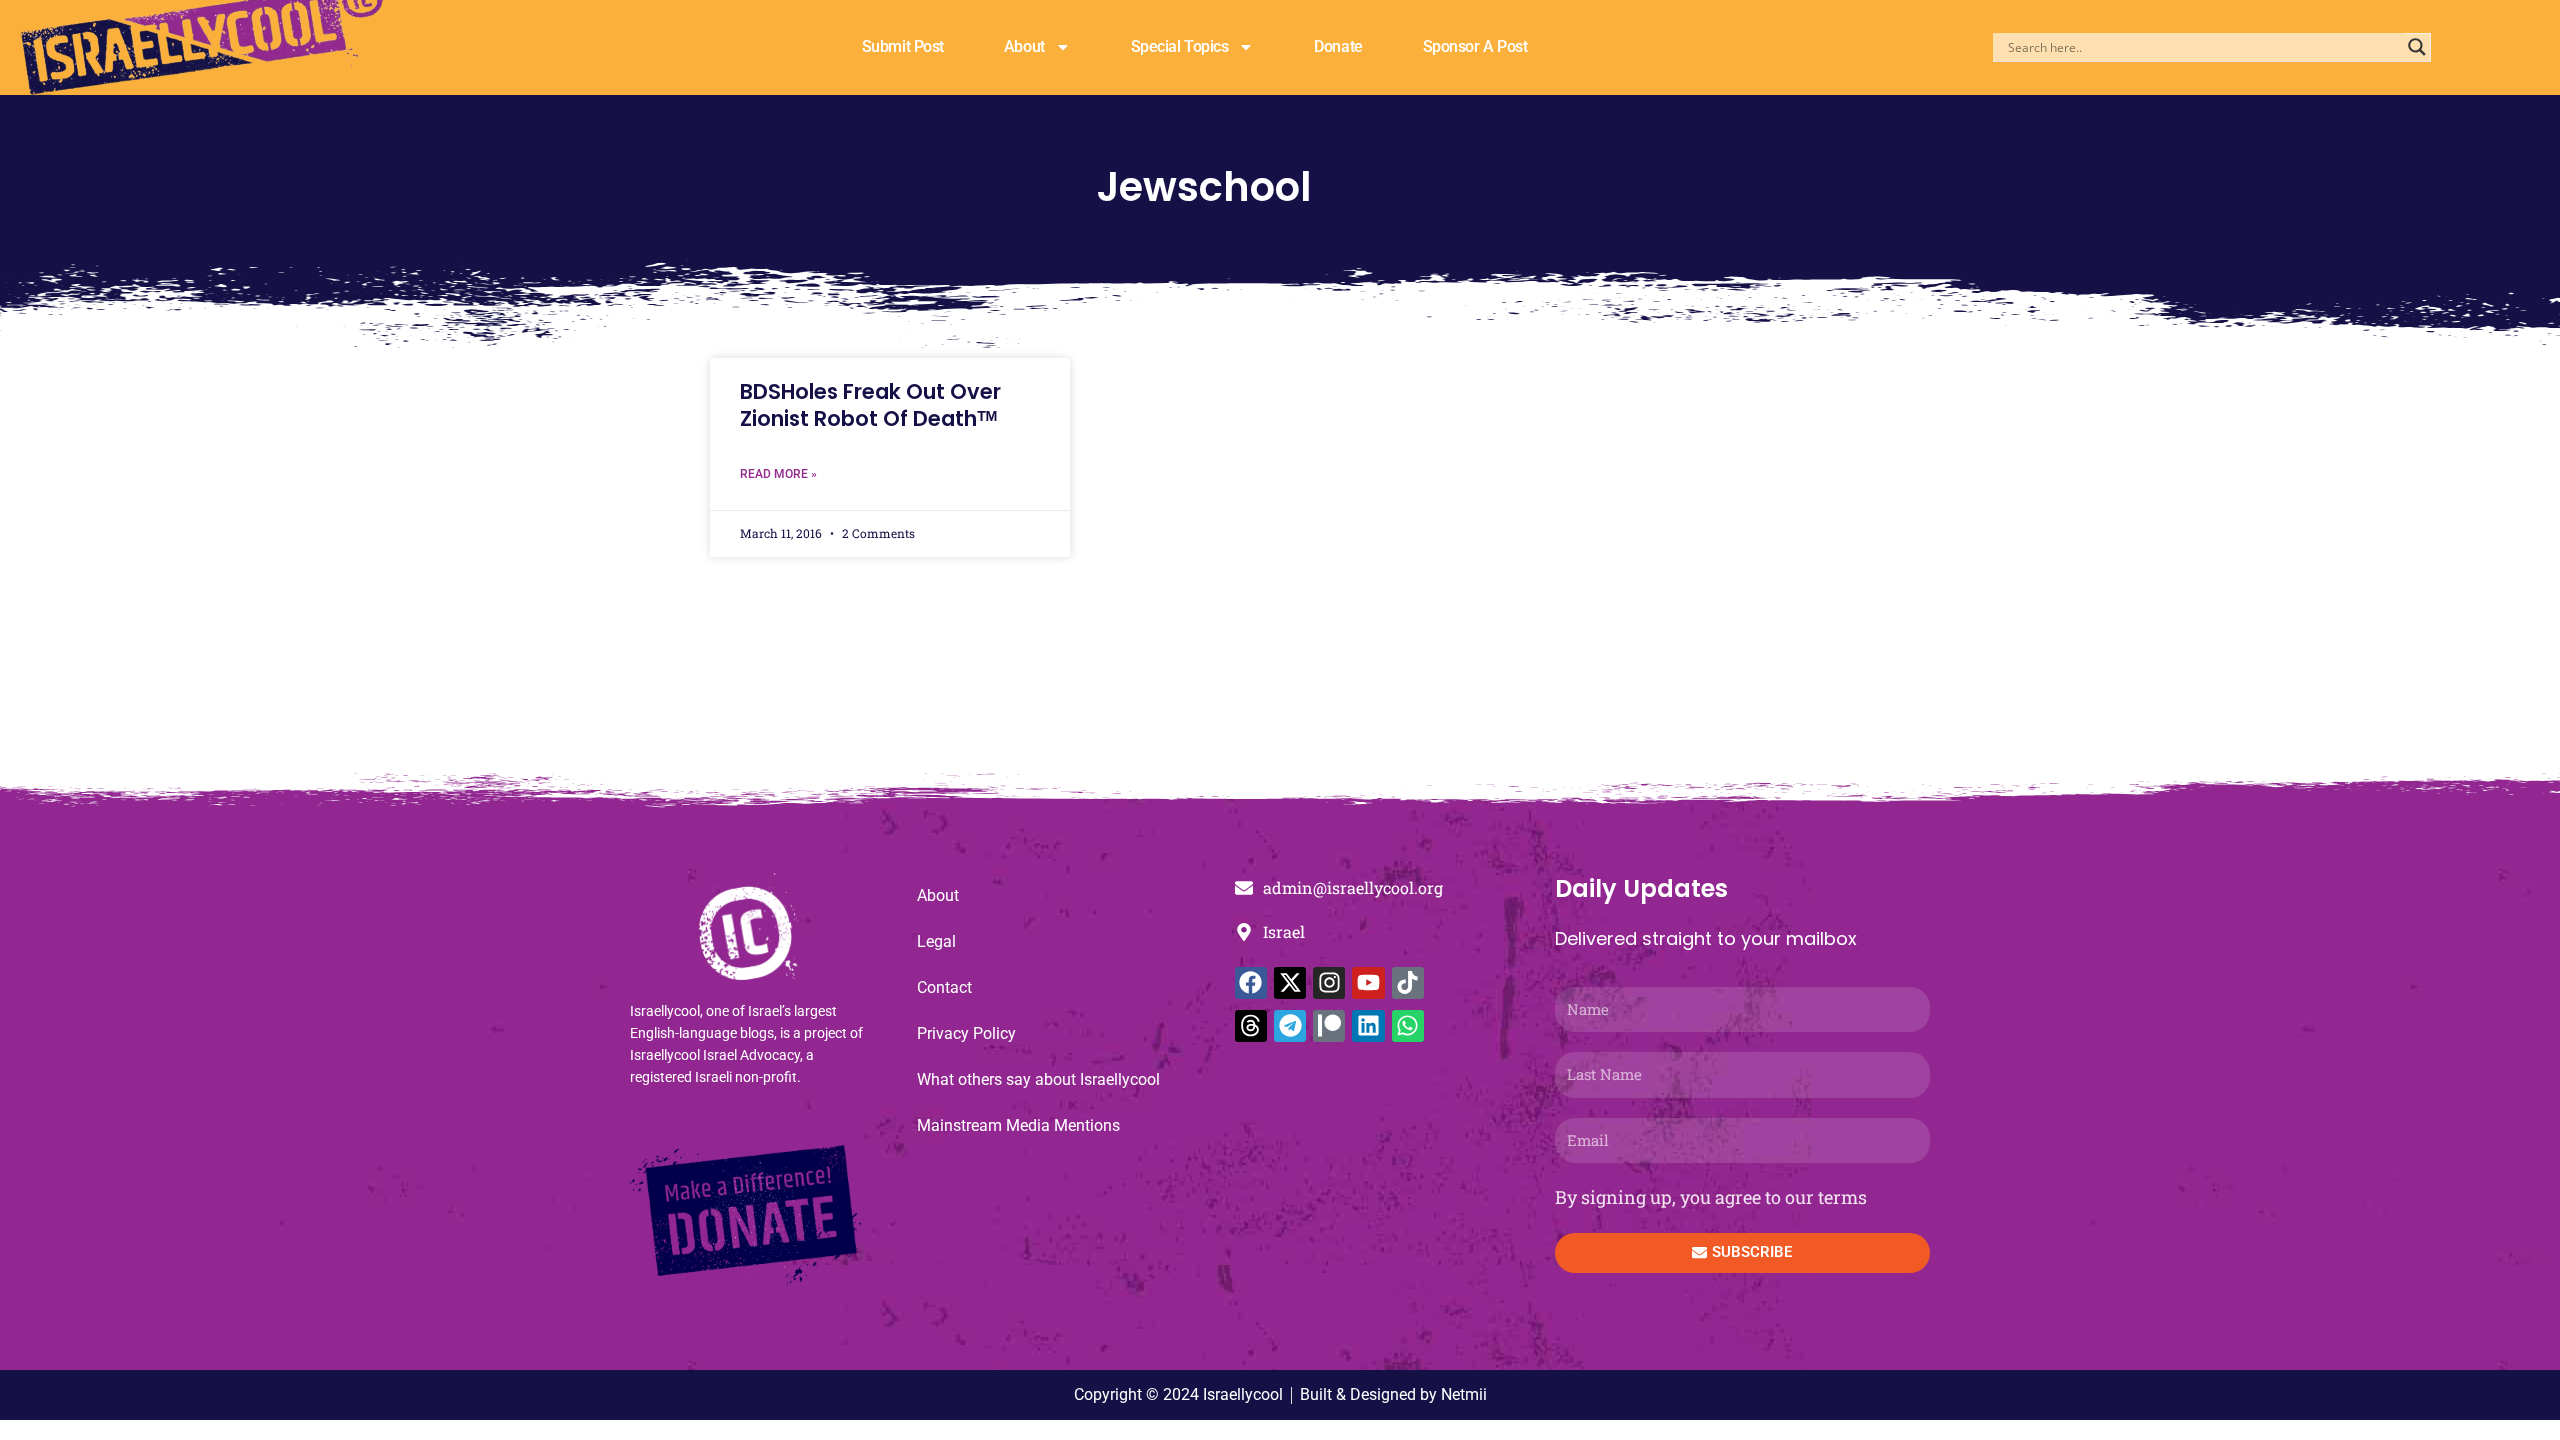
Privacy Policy (966, 1033)
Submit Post (903, 46)
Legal (936, 941)
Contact (944, 987)
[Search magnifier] (2417, 47)
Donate (1338, 46)
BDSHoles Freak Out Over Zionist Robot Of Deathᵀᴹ (870, 405)
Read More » (778, 474)
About (1024, 46)
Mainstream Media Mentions (1018, 1125)
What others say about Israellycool (1038, 1079)
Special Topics (1180, 46)
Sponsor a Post (1475, 46)
